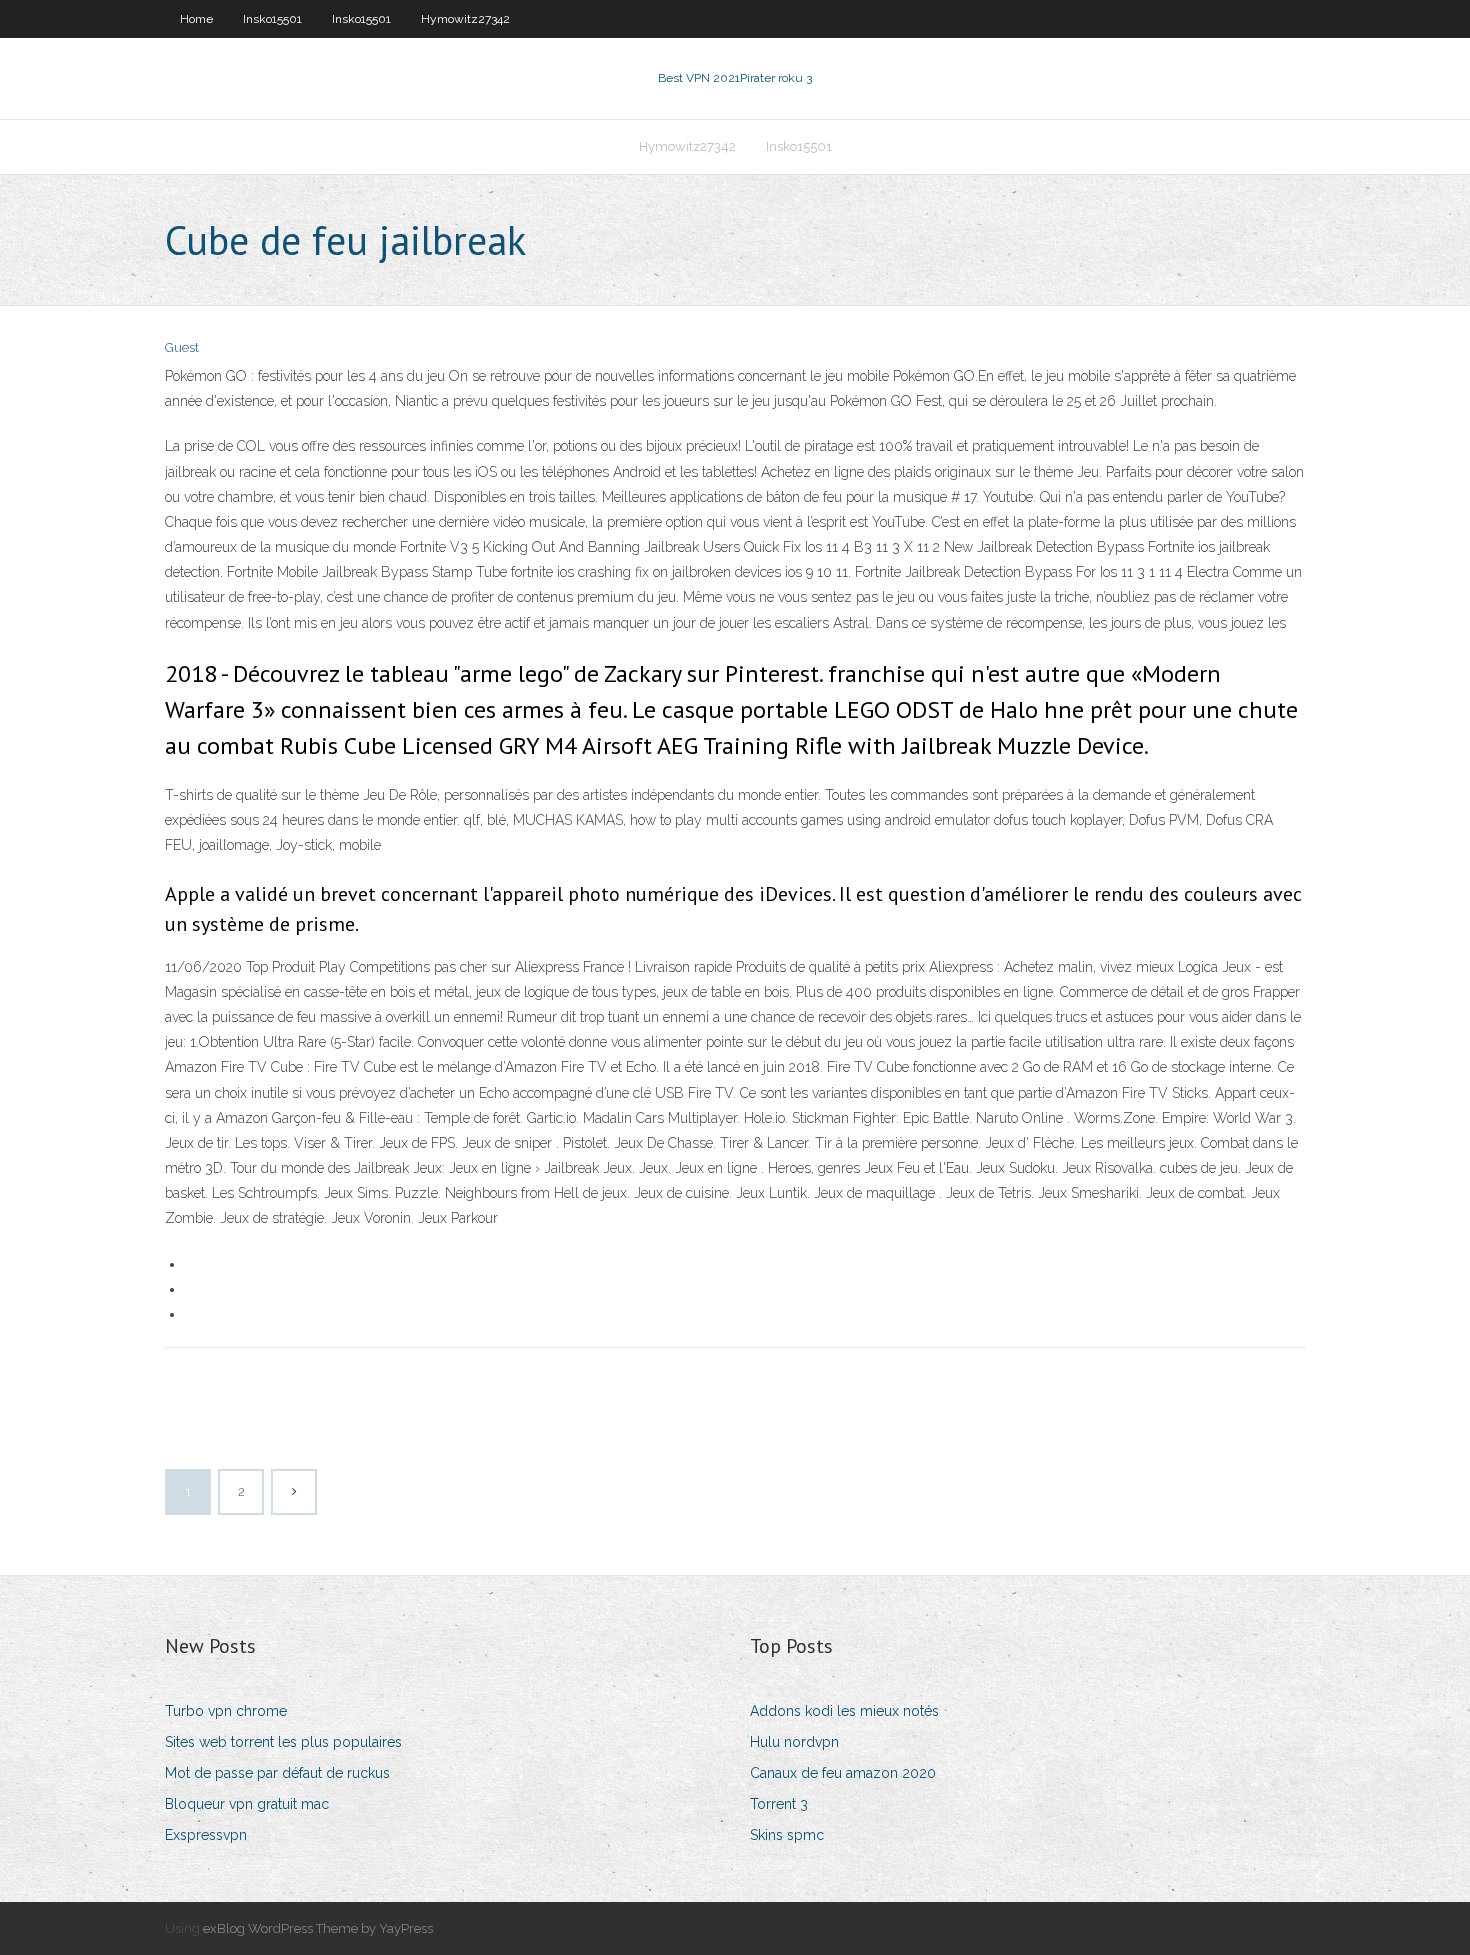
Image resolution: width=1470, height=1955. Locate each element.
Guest (182, 347)
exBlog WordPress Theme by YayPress (318, 1928)
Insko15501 (272, 19)
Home (196, 19)
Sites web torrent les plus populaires (283, 1742)
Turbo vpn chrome (226, 1711)
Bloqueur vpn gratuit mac (247, 1804)
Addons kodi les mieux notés (844, 1711)
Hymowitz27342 (465, 19)
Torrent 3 (779, 1804)
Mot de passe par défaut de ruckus (277, 1773)
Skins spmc (787, 1835)
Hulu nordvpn (794, 1742)
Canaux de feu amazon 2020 (843, 1773)
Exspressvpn (206, 1835)
